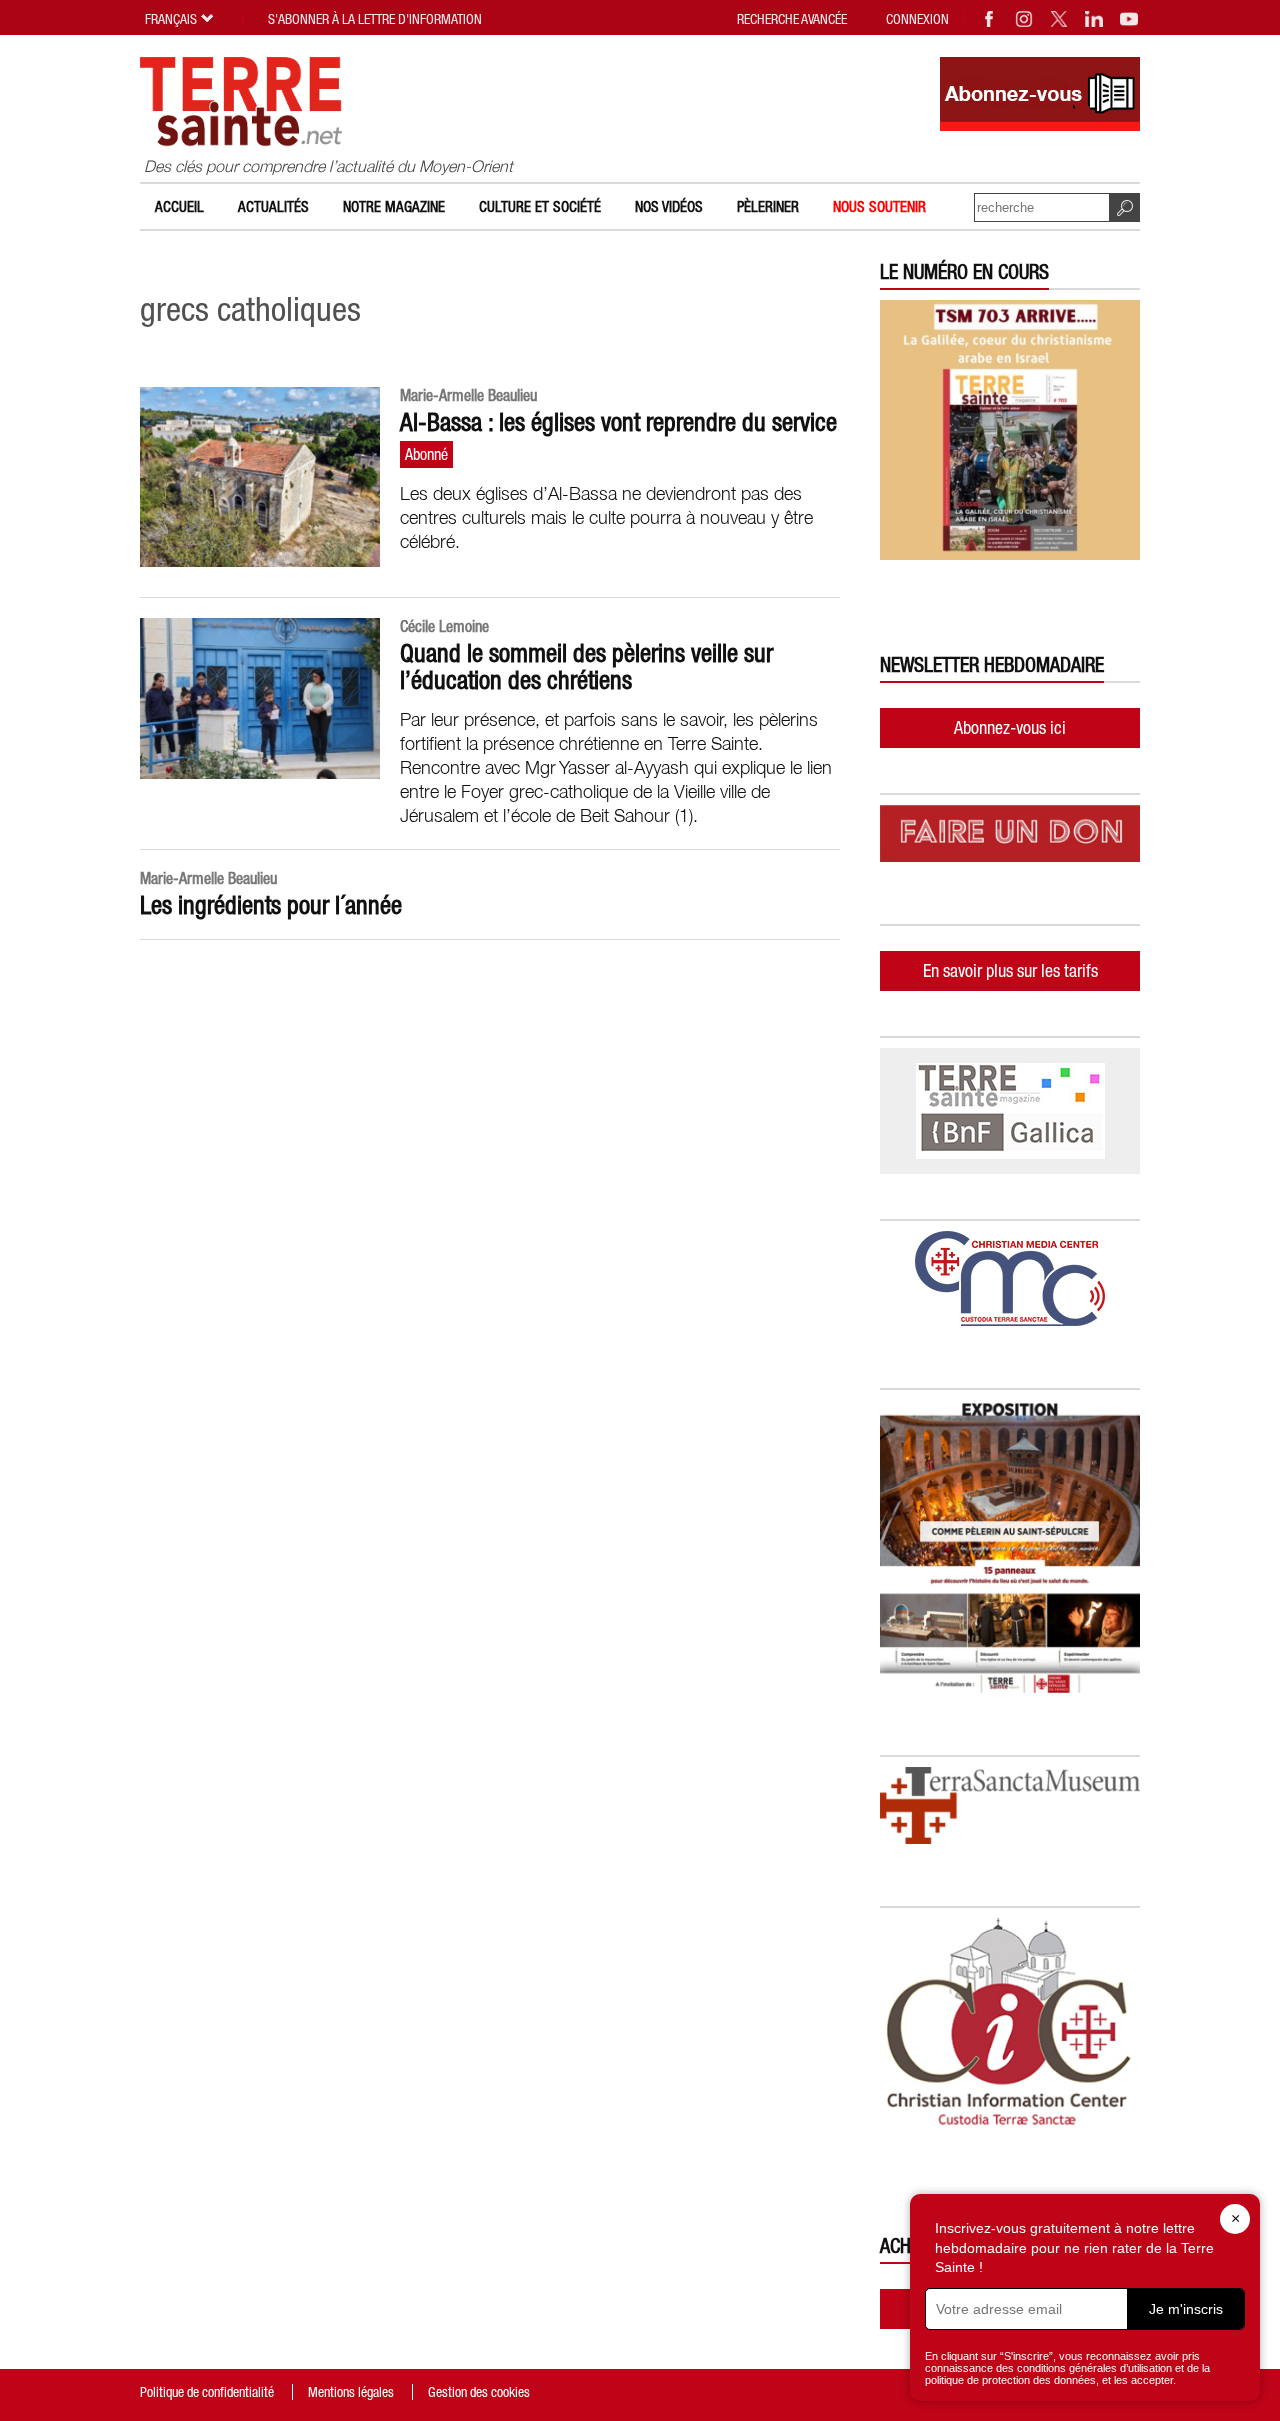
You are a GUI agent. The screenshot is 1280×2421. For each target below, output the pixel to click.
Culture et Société (540, 206)
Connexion (917, 19)
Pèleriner (768, 206)
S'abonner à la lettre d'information (375, 19)
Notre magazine (394, 206)
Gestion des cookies (479, 2392)
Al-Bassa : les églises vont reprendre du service (618, 422)
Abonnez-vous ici (1010, 727)
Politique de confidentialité (207, 2392)
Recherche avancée (792, 19)
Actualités (273, 206)
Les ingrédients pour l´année (271, 905)
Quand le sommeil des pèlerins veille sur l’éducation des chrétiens (586, 666)
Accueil (179, 206)
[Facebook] (990, 19)
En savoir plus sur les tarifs (1010, 970)
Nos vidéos (669, 206)
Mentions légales (351, 2392)
